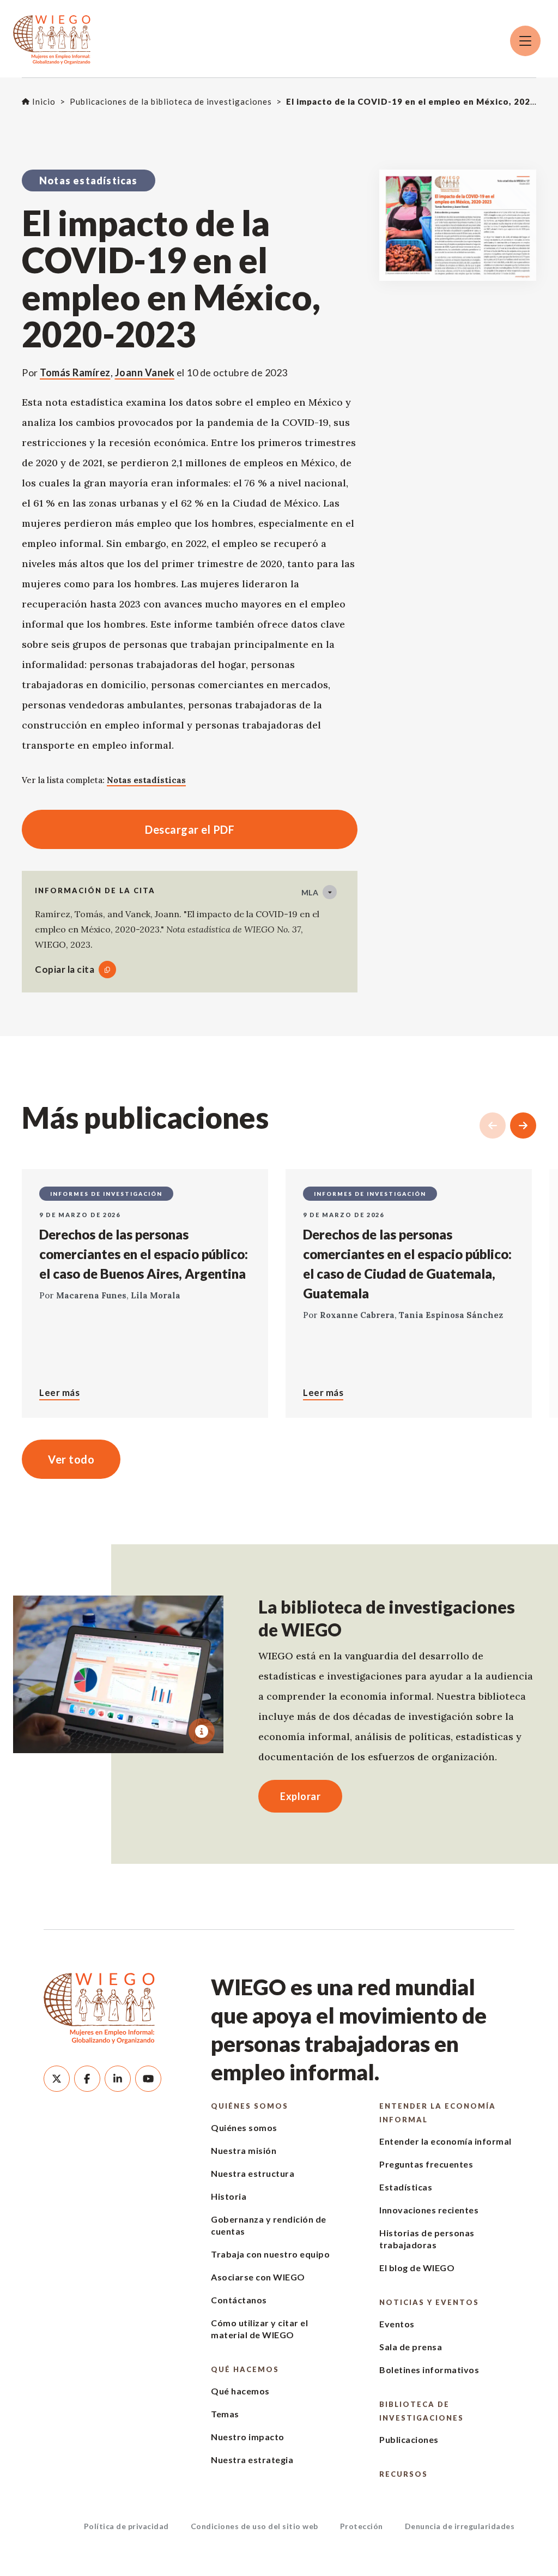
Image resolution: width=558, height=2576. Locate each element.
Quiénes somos (250, 2106)
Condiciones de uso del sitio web (254, 2526)
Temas (225, 2414)
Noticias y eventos (429, 2302)
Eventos (397, 2324)
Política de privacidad (126, 2526)
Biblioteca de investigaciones (421, 2411)
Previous (493, 1126)
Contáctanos (239, 2300)
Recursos (404, 2474)
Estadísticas (406, 2187)
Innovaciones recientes (429, 2210)
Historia (229, 2196)
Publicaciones (409, 2439)
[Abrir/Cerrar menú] (525, 41)
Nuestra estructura (253, 2173)
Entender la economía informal (438, 2113)
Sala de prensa (411, 2347)
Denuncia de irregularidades (460, 2526)
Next (523, 1126)
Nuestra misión (244, 2150)
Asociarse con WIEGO (258, 2277)
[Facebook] (87, 2079)
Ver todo (71, 1459)
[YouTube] (148, 2079)
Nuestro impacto (248, 2437)
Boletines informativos (429, 2370)
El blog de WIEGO (417, 2268)
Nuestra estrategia (252, 2460)
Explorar (300, 1796)
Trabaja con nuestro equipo (270, 2254)
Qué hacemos (245, 2369)
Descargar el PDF (128, 829)
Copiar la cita (65, 969)
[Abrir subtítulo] (202, 1731)
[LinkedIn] (118, 2079)
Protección (362, 2526)
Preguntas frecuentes (426, 2164)
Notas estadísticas (146, 780)
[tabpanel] (118, 1674)
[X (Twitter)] (57, 2079)
